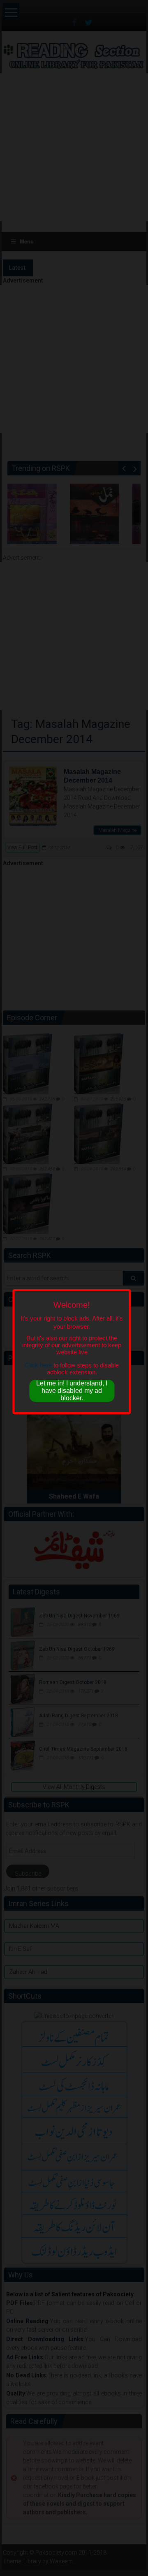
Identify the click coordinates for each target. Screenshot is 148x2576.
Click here (38, 1365)
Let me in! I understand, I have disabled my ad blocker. (72, 1391)
